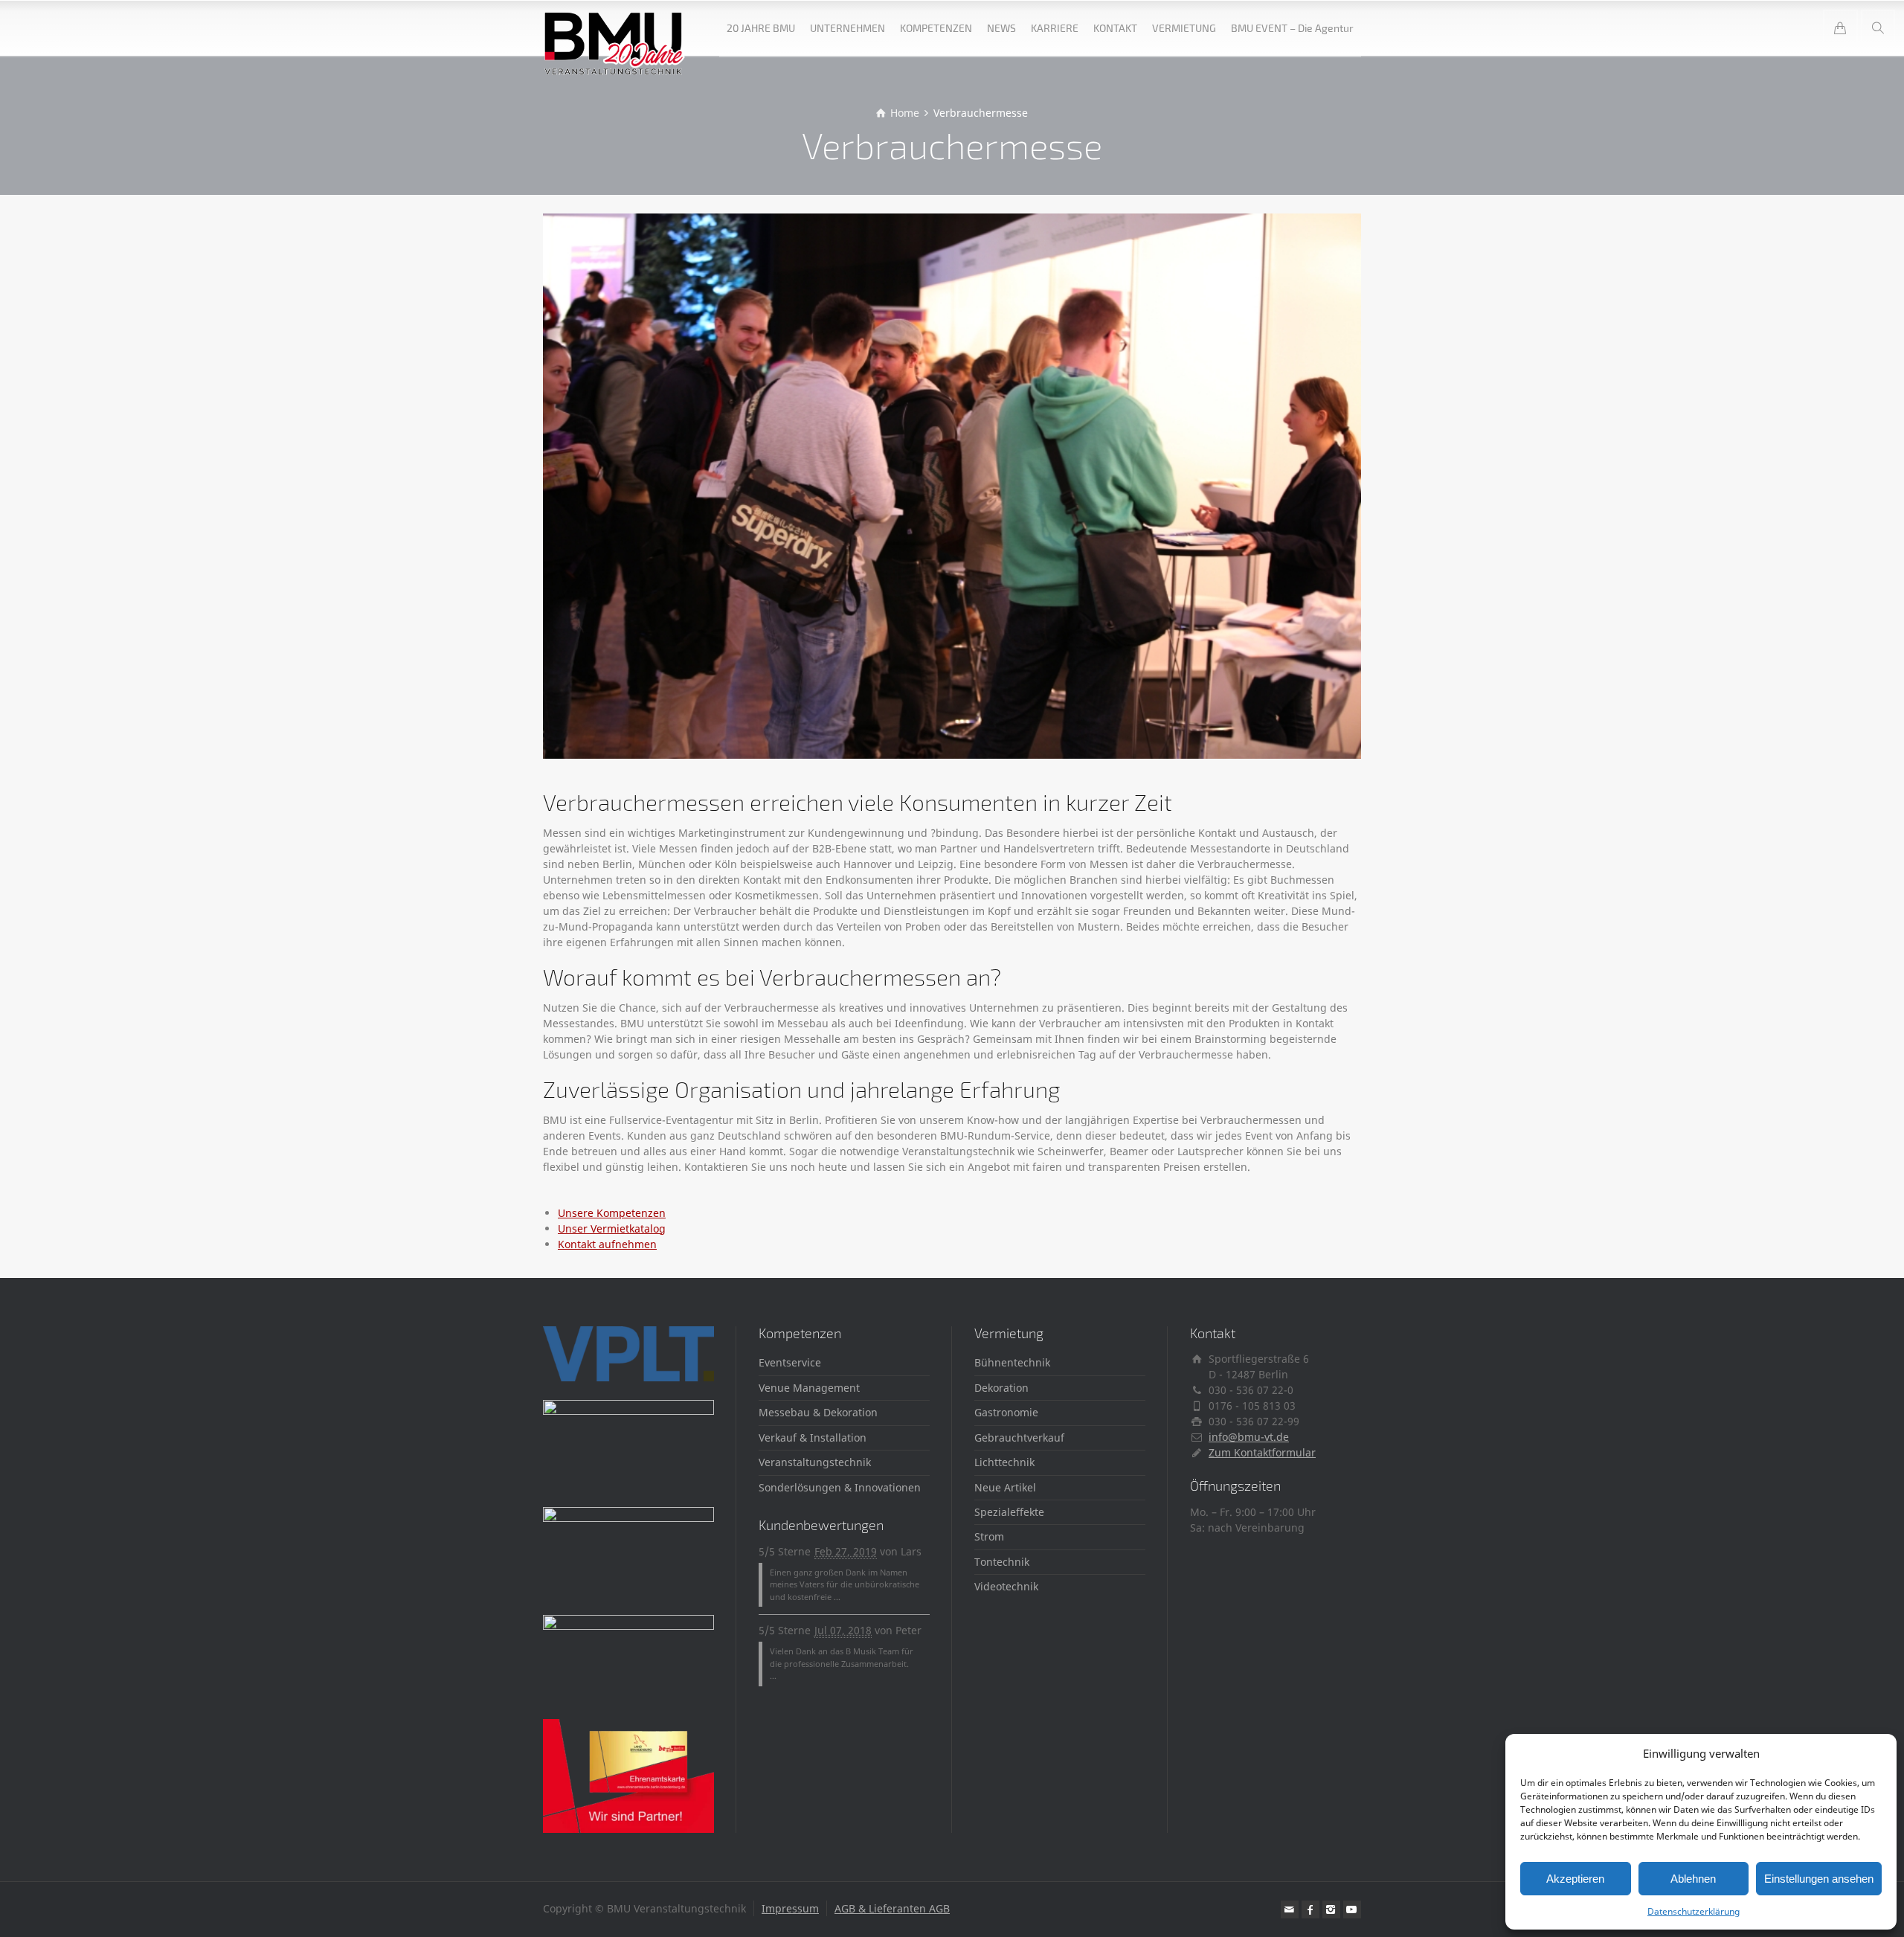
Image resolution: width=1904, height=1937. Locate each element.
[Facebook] (1310, 1909)
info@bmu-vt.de (1249, 1437)
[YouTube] (1352, 1909)
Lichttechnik (1004, 1462)
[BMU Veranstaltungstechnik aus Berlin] (615, 28)
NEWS (1001, 28)
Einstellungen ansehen (1819, 1879)
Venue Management (809, 1388)
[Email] (1290, 1909)
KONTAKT (1115, 28)
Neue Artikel (1005, 1487)
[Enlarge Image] (952, 486)
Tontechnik (1002, 1562)
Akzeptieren (1575, 1879)
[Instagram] (1331, 1909)
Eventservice (790, 1362)
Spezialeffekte (1009, 1512)
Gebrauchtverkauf (1019, 1438)
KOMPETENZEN (936, 28)
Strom (989, 1536)
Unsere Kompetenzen (612, 1213)
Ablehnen (1693, 1879)
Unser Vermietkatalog (612, 1228)
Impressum (790, 1908)
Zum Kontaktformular (1262, 1452)
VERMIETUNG (1184, 28)
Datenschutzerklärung (1694, 1911)
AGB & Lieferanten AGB (892, 1908)
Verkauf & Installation (813, 1438)
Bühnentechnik (1012, 1362)
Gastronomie (1006, 1412)
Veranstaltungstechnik (815, 1462)
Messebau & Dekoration (818, 1412)
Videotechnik (1006, 1586)
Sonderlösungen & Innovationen (840, 1487)
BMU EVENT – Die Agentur (1292, 28)
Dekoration (1001, 1388)
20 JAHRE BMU (761, 28)
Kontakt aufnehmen (607, 1244)
